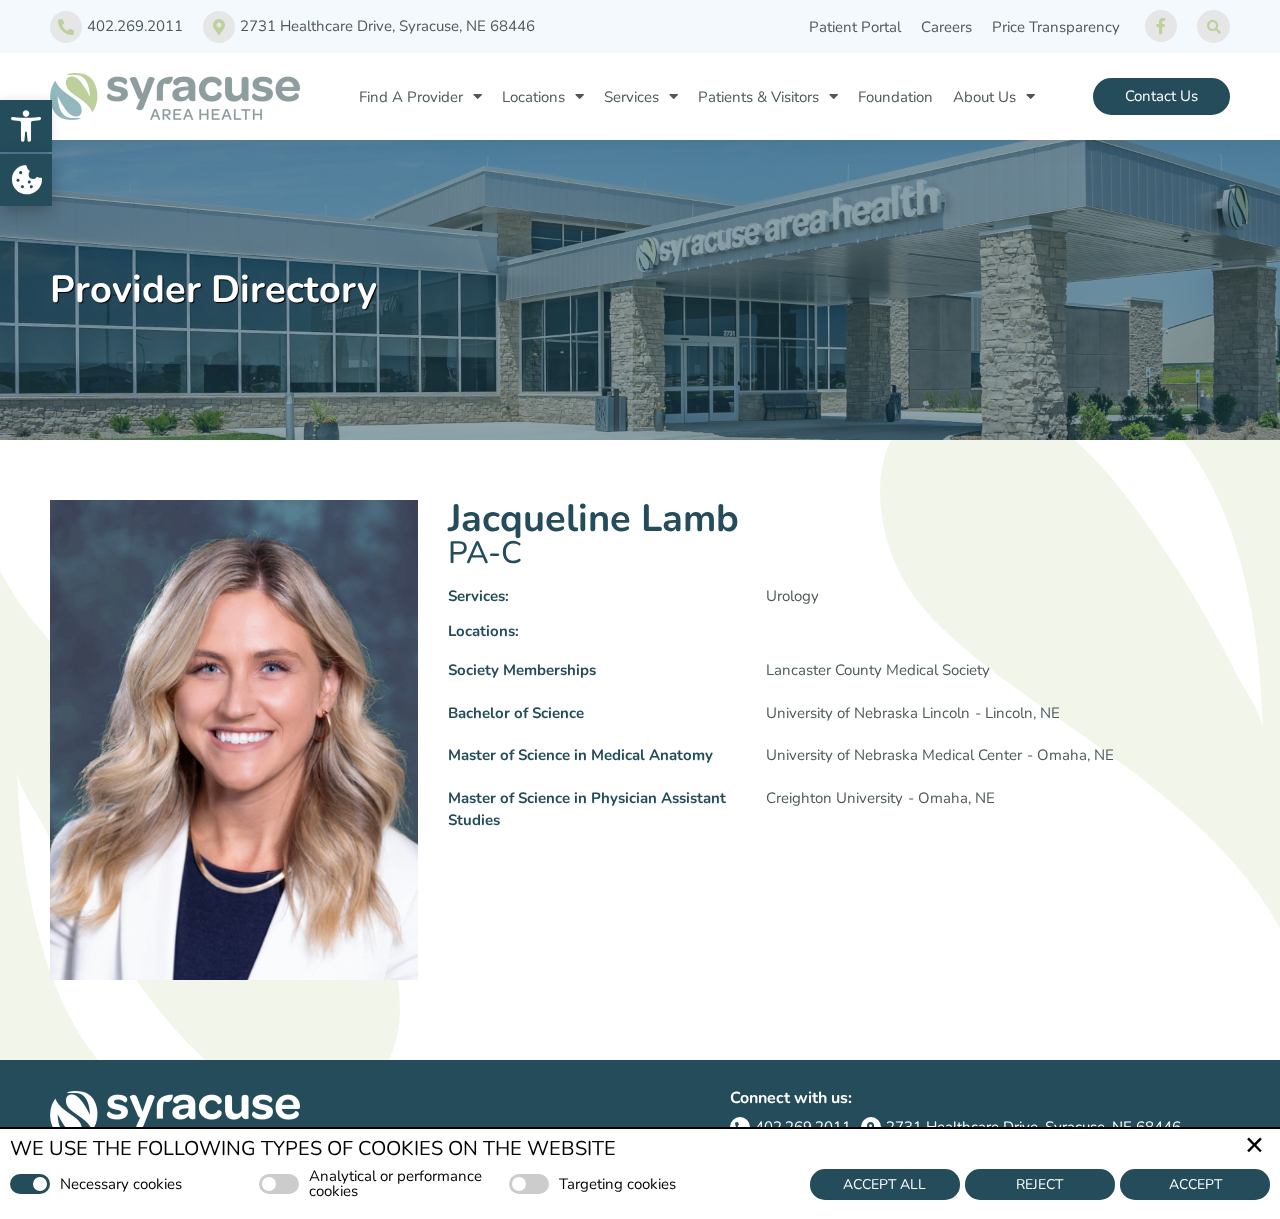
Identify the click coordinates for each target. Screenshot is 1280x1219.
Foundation (895, 97)
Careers (946, 27)
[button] (26, 126)
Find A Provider (411, 97)
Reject (1039, 1184)
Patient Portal (855, 27)
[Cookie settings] (26, 180)
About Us (984, 97)
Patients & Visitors (758, 97)
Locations (533, 97)
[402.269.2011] (66, 27)
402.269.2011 (135, 26)
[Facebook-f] (1161, 26)
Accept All (884, 1184)
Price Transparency (1056, 27)
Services (631, 97)
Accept (1195, 1184)
